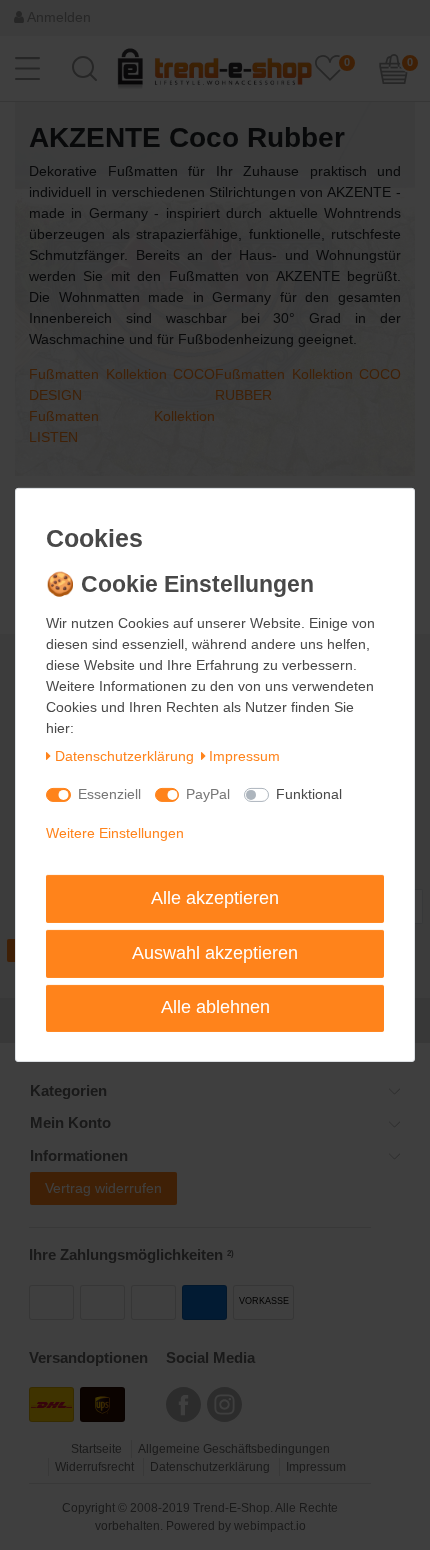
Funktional (309, 794)
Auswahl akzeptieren (215, 953)
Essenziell (109, 794)
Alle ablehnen (215, 1007)
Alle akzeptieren (215, 898)
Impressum (244, 756)
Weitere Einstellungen (115, 833)
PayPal (208, 794)
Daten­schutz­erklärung (124, 756)
